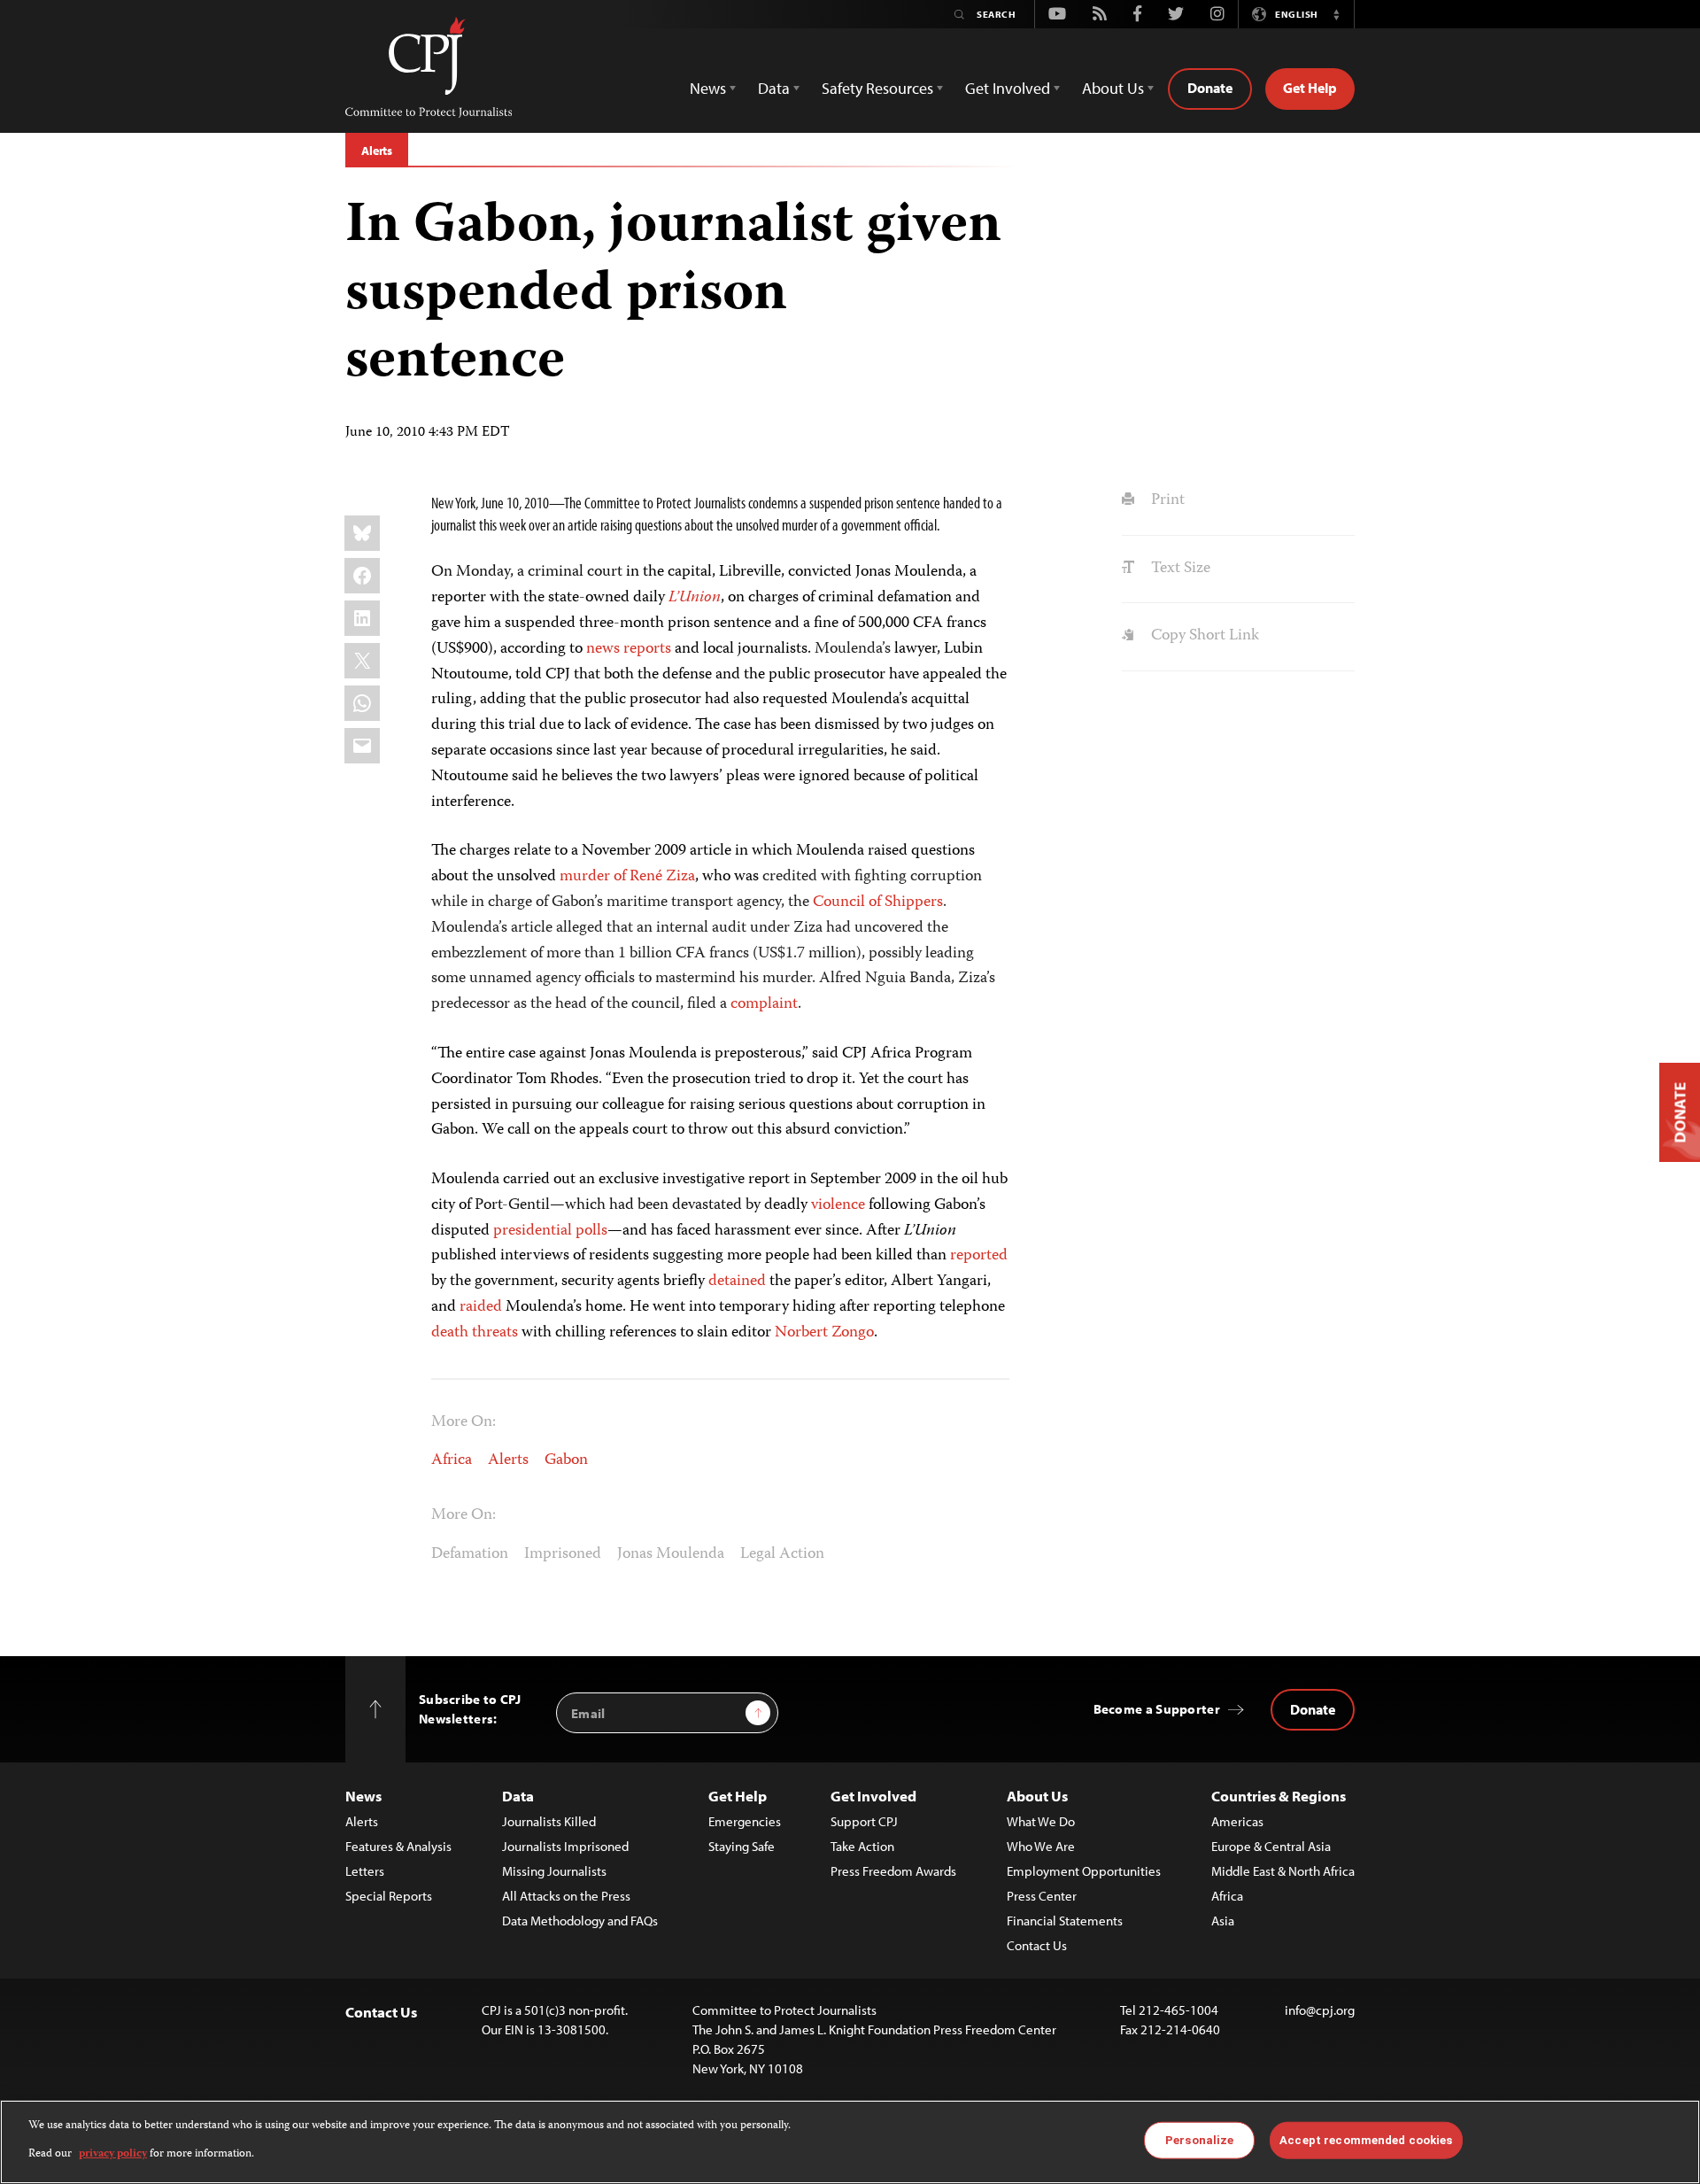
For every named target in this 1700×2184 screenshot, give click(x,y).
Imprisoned (563, 1554)
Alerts (377, 151)
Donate (1210, 88)
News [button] (708, 88)
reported (979, 1256)
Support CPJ (864, 1821)
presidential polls (550, 1231)
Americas (1237, 1821)
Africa (452, 1460)
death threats (475, 1333)
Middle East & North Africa (1283, 1871)
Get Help (1310, 88)
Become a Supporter (1157, 1709)
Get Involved (873, 1796)
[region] (850, 2142)
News (363, 1796)
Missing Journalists (554, 1871)
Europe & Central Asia (1271, 1846)
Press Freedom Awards (893, 1871)
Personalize (1199, 2140)
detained (737, 1282)
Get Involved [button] (1008, 88)
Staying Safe (742, 1846)
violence (838, 1205)
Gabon (566, 1460)
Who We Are (1041, 1846)
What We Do (1041, 1821)
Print (1166, 500)
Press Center (1042, 1896)
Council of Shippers (878, 902)
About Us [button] (1113, 88)
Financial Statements (1065, 1921)
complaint (764, 1004)
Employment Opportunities (1084, 1871)
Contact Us (1037, 1945)
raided (481, 1307)
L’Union (695, 598)
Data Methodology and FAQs (580, 1921)
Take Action (862, 1846)
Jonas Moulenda (671, 1554)
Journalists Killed (549, 1821)
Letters (365, 1871)
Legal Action (782, 1554)
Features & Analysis (398, 1846)
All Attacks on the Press (566, 1896)
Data (518, 1796)
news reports (629, 649)
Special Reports (389, 1896)
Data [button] (774, 88)
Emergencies (745, 1821)
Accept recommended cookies (1366, 2140)
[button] (1336, 14)
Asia (1223, 1921)
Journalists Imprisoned (565, 1846)
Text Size (1178, 569)
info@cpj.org (1320, 2010)
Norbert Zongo (824, 1333)
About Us (1037, 1796)
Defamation (470, 1554)
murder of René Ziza (627, 877)
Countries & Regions (1279, 1796)
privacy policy (113, 2154)
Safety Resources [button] (877, 88)
